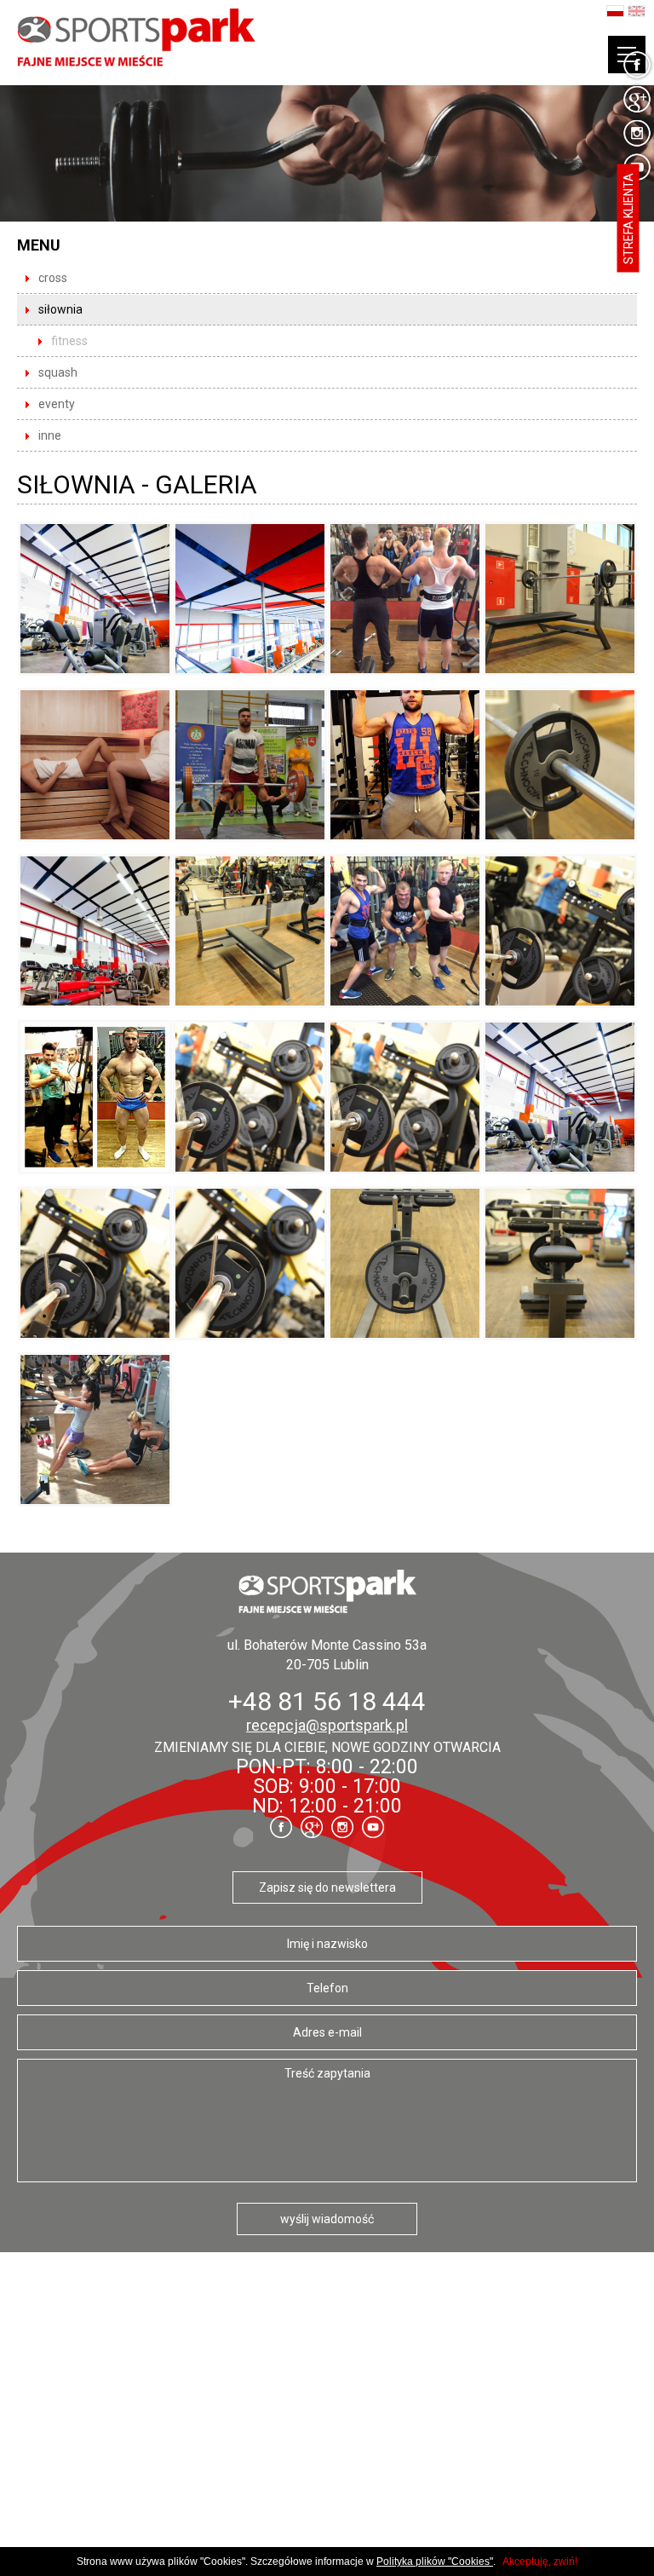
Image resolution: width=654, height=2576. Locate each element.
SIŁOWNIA (60, 309)
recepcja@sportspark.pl (327, 1725)
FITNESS (69, 341)
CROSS (53, 278)
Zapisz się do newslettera (327, 1887)
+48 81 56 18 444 (327, 1701)
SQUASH (58, 372)
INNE (50, 435)
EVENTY (57, 404)
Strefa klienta (628, 219)
